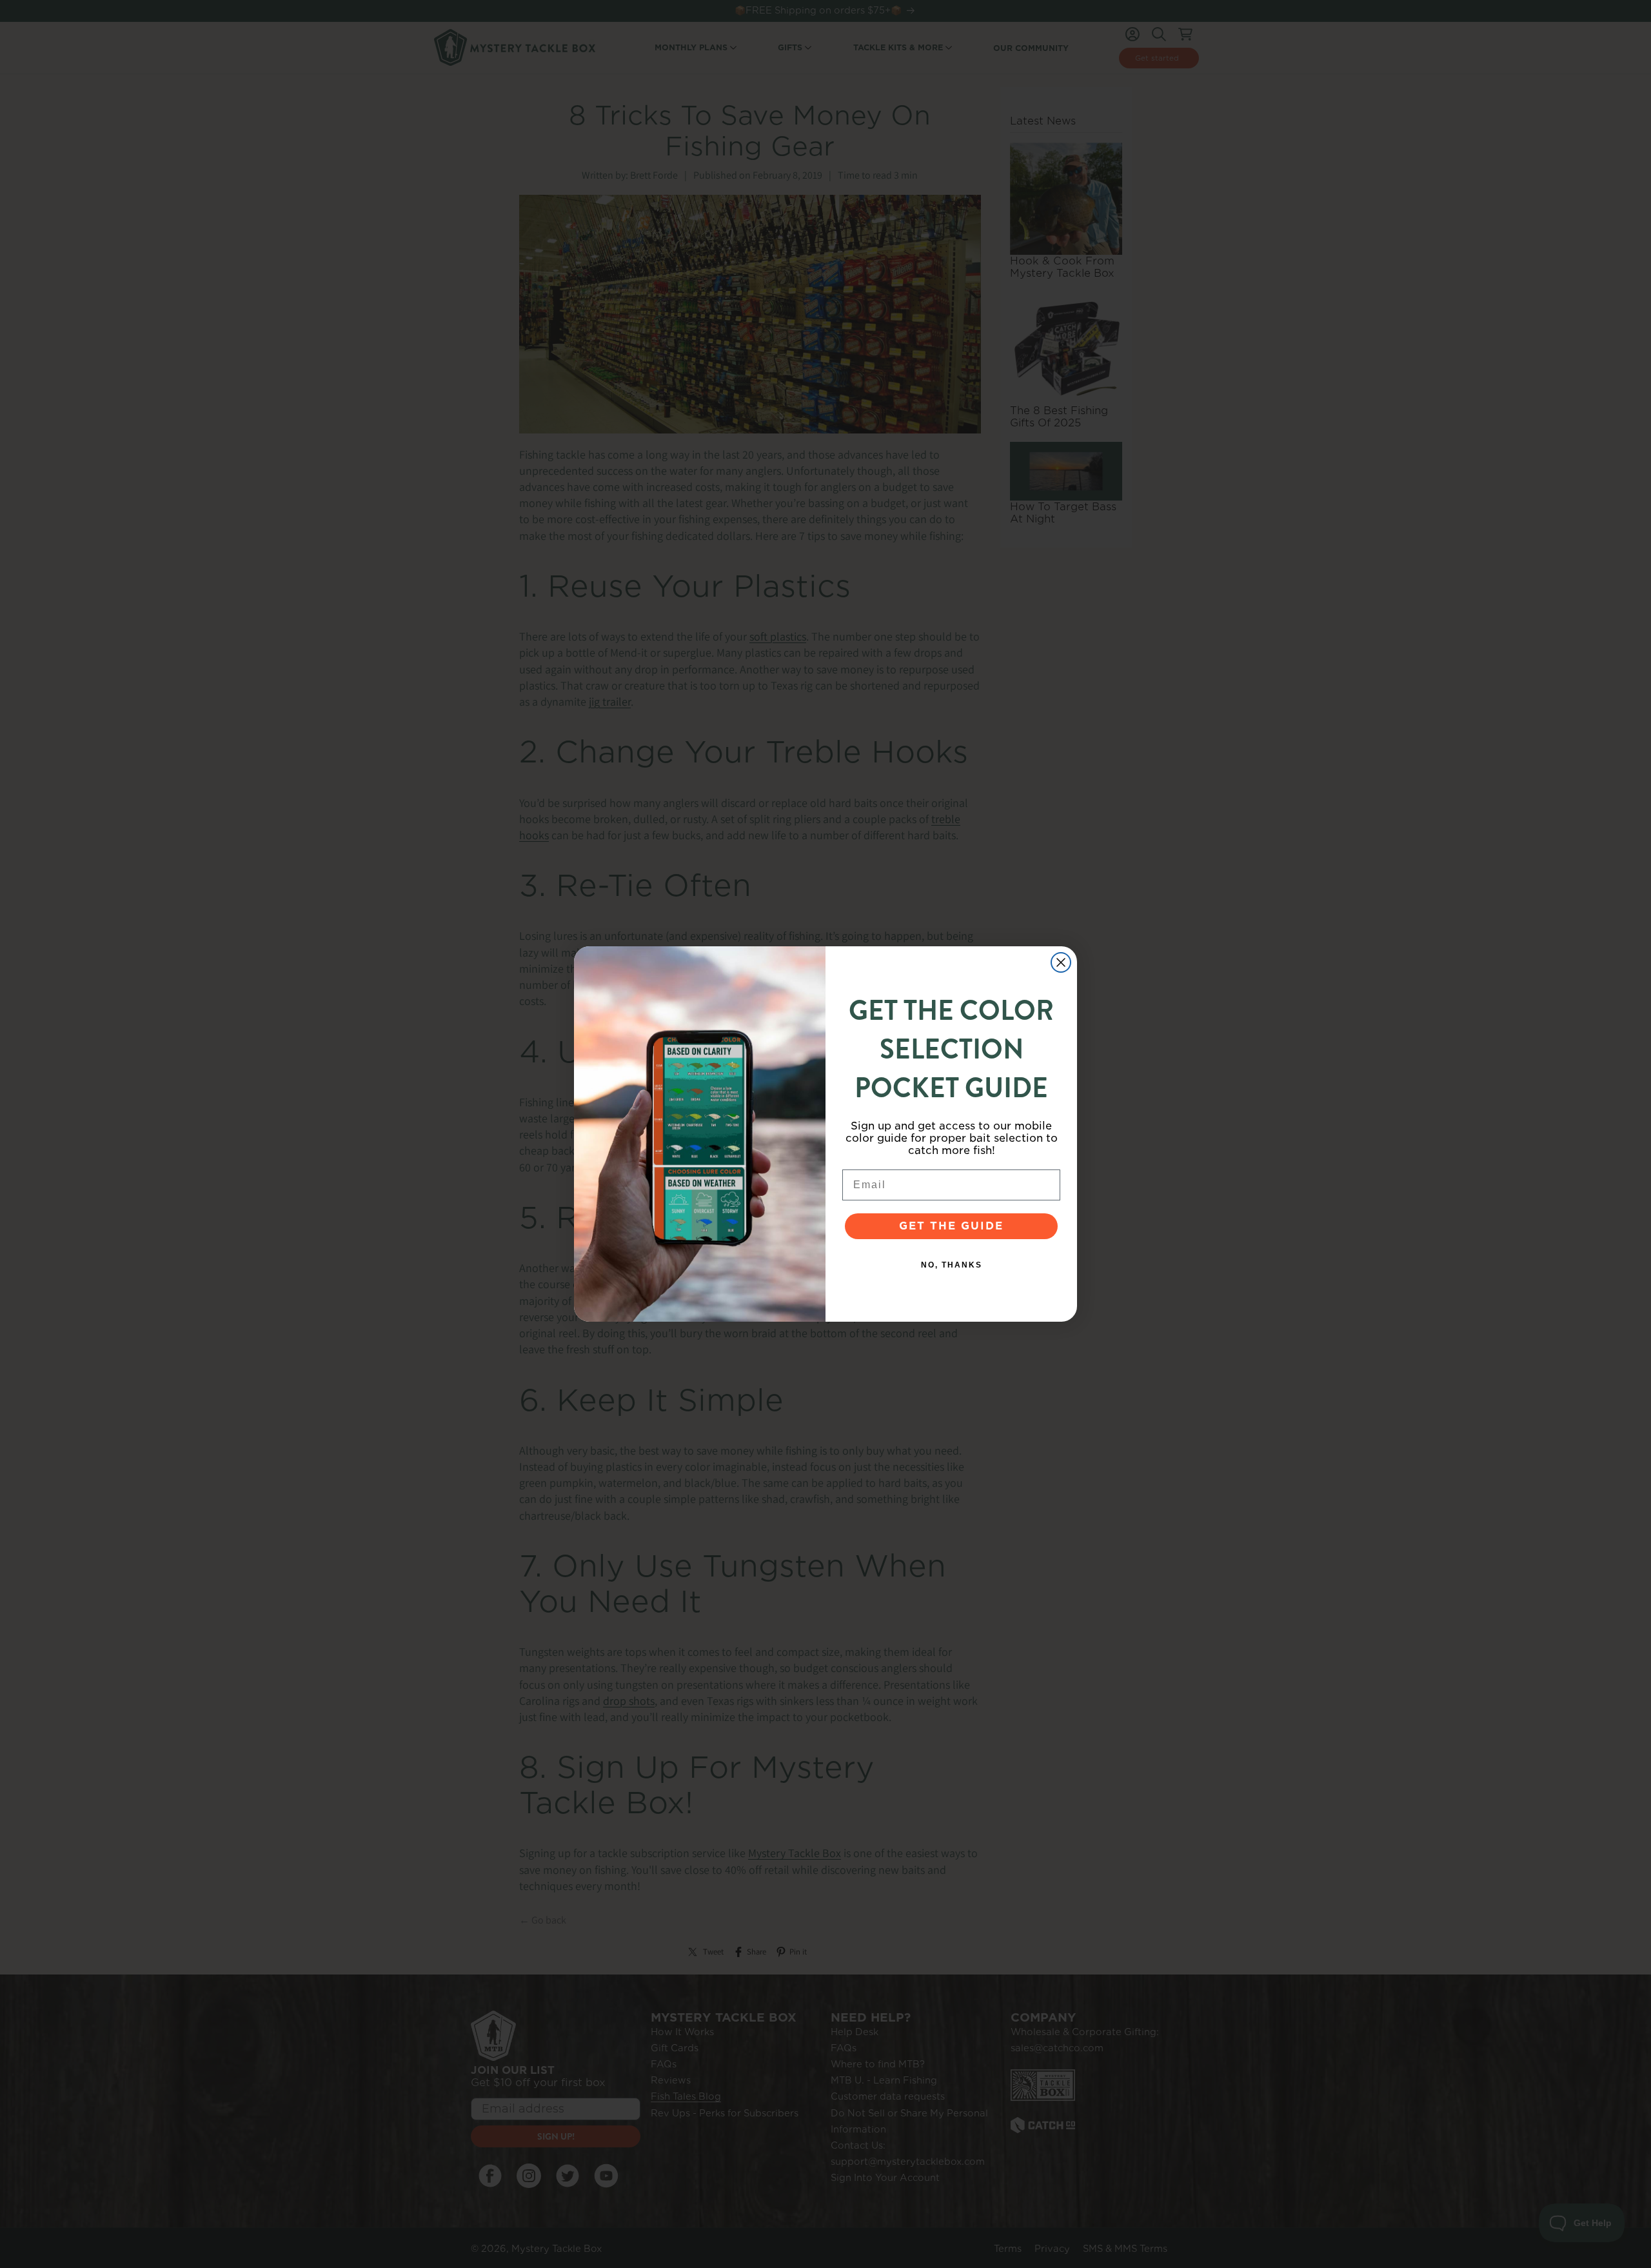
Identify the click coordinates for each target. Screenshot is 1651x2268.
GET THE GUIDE (951, 1226)
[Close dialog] (1061, 962)
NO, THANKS (952, 1265)
